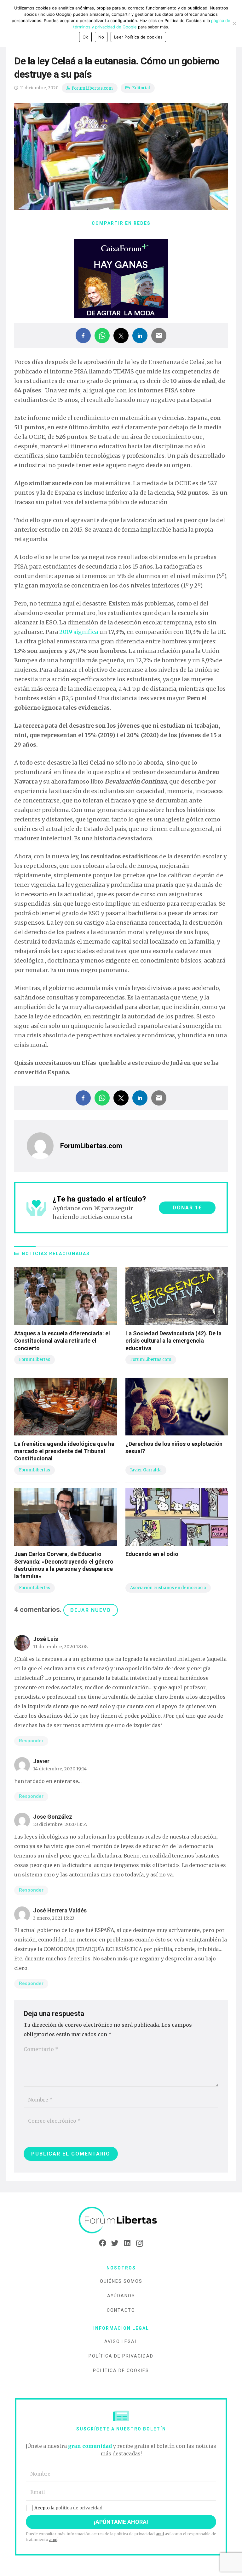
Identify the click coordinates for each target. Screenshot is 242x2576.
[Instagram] (139, 2243)
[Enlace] (121, 2220)
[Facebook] (103, 2243)
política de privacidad (79, 2508)
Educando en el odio (152, 1554)
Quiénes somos (121, 2281)
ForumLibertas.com (92, 88)
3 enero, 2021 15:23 (54, 1918)
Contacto (121, 2310)
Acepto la (68, 2508)
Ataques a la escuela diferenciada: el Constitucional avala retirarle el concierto (62, 1341)
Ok (85, 37)
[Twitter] (115, 2243)
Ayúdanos (121, 2296)
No (101, 37)
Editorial (141, 88)
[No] (234, 23)
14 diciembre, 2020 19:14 (60, 1769)
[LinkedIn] (127, 2243)
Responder (31, 1741)
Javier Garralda (146, 1470)
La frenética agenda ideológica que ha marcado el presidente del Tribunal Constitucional (64, 1451)
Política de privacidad (121, 2356)
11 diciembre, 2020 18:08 (60, 1647)
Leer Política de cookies (138, 37)
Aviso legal (121, 2341)
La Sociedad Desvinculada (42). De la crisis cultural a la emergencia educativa (173, 1341)
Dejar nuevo (91, 1610)
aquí (160, 2534)
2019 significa (79, 632)
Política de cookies (121, 2370)
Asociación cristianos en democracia (168, 1588)
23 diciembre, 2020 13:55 (60, 1824)
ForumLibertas (35, 1360)
